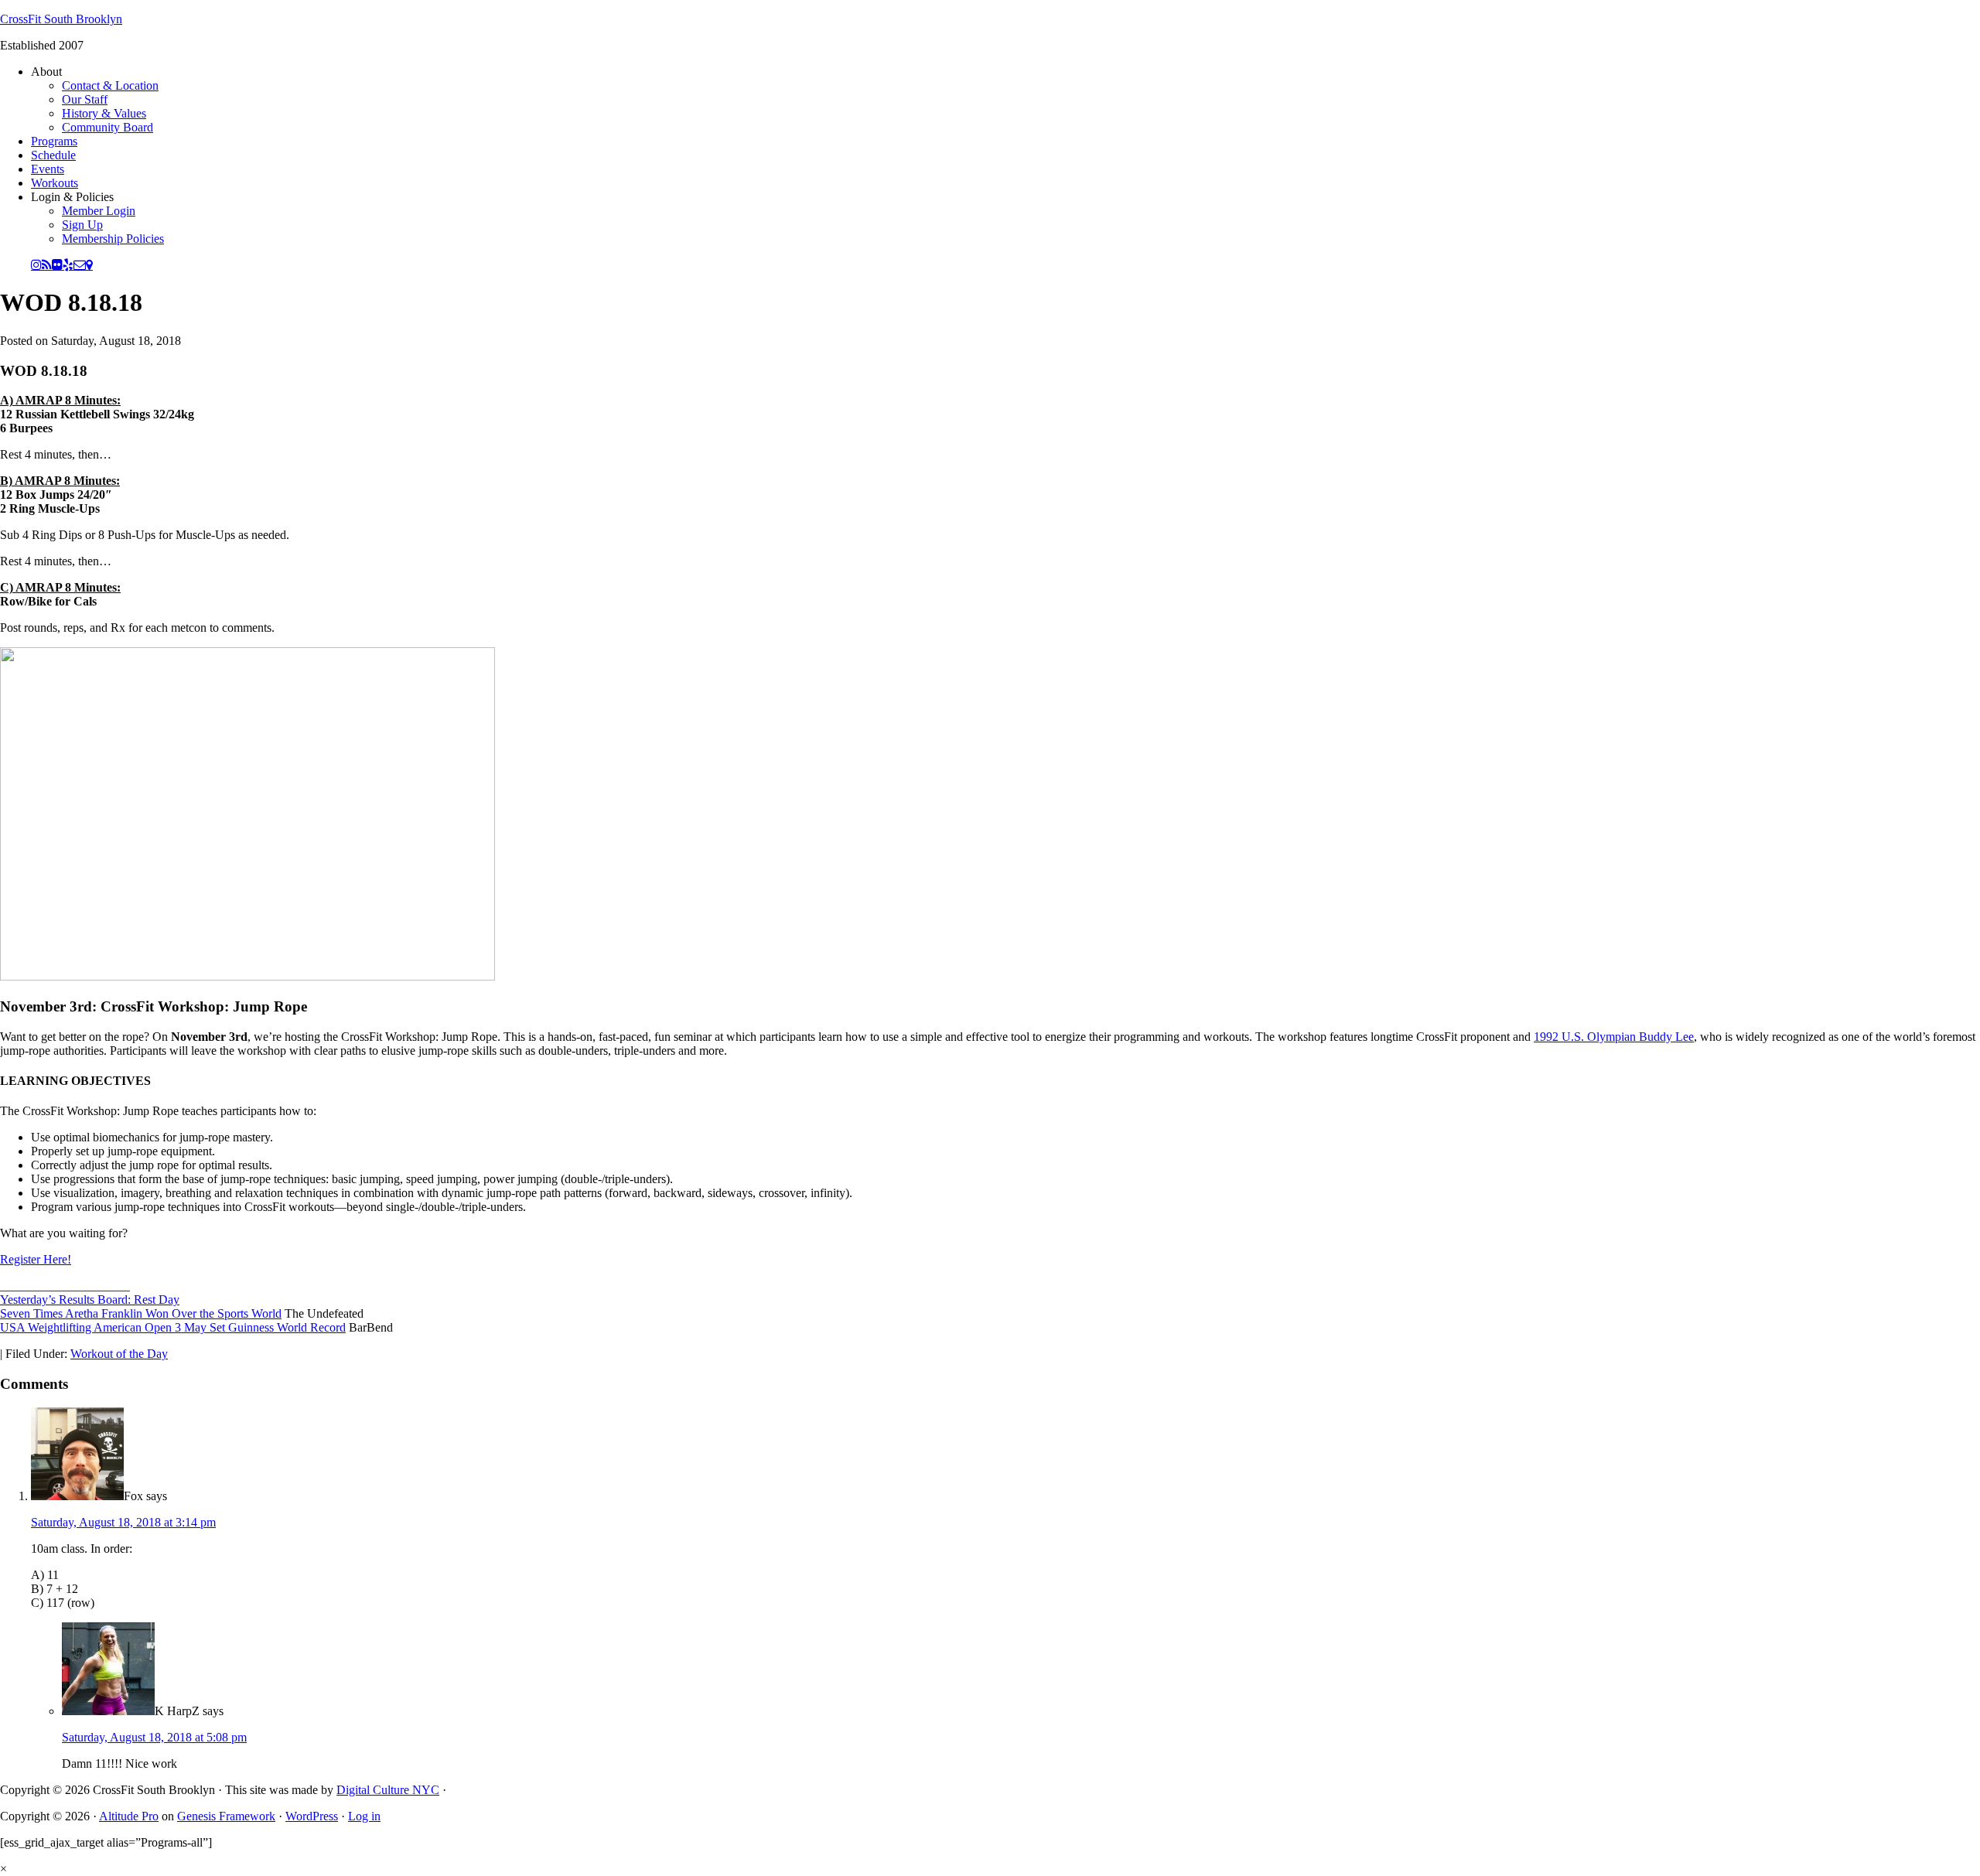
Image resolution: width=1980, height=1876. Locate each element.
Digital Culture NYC (388, 1790)
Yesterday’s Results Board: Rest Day (90, 1300)
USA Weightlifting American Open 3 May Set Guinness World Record (173, 1327)
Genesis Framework (226, 1816)
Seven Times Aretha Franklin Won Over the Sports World (141, 1313)
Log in (364, 1816)
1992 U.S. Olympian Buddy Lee (1614, 1037)
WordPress (312, 1816)
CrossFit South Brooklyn (61, 19)
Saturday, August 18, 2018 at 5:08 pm (154, 1737)
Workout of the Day (119, 1354)
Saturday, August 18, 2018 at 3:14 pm (123, 1522)
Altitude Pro (129, 1816)
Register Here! (36, 1259)
